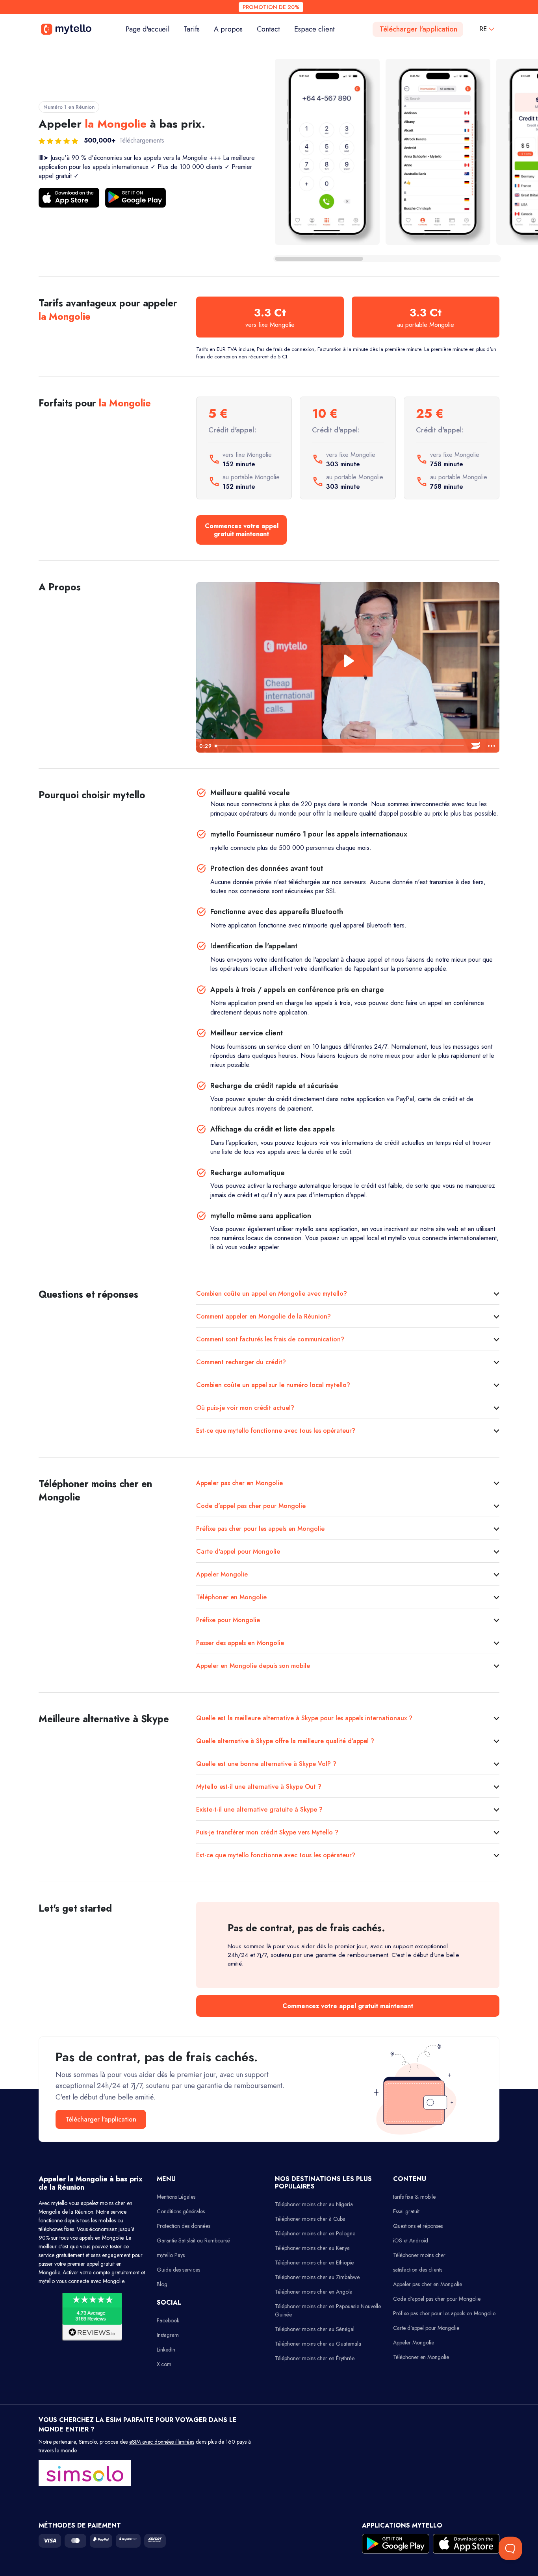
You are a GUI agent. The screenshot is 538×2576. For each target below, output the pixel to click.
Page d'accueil (151, 29)
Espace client (314, 29)
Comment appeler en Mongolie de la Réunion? (263, 1316)
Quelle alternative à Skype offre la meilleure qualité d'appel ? (285, 1741)
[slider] (340, 746)
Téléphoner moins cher (419, 2255)
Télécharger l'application (418, 29)
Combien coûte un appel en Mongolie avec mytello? (272, 1294)
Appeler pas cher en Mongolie (239, 1483)
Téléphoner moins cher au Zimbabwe (317, 2277)
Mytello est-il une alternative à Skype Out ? (259, 1787)
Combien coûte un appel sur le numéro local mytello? (273, 1385)
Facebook (168, 2320)
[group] (327, 152)
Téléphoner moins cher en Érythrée (315, 2358)
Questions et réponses (418, 2226)
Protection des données (184, 2226)
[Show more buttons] (492, 746)
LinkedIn (166, 2350)
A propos (228, 29)
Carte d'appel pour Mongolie (238, 1551)
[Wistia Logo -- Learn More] (476, 746)
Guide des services (178, 2270)
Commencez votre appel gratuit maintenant (242, 530)
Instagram (168, 2335)
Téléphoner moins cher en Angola (314, 2292)
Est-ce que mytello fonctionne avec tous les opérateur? (276, 1431)
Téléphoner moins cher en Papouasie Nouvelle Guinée (328, 2310)
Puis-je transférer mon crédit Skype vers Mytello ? (267, 1832)
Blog (162, 2284)
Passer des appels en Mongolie (240, 1643)
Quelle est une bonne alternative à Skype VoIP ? (266, 1764)
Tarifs (192, 29)
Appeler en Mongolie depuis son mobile (253, 1666)
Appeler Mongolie (222, 1574)
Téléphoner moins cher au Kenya (312, 2248)
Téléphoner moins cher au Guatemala (318, 2344)
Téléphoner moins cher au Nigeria (314, 2204)
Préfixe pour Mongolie (228, 1620)
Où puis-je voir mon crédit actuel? (245, 1408)
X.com (164, 2364)
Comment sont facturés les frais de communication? (270, 1339)
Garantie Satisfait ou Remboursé (193, 2240)
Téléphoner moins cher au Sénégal (315, 2329)
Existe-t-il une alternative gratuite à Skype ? (259, 1809)
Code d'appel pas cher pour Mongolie (251, 1506)
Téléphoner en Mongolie (231, 1597)
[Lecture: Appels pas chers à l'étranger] (348, 661)
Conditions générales (181, 2211)
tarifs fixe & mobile (414, 2197)
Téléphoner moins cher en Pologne (315, 2233)
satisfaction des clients (418, 2270)
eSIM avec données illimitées (162, 2442)
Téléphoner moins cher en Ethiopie (314, 2263)
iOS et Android (411, 2240)
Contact (268, 29)
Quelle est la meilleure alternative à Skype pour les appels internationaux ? (304, 1718)
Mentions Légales (176, 2197)
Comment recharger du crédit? (241, 1362)
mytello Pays (171, 2255)
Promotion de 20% (271, 7)
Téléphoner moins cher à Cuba (310, 2219)
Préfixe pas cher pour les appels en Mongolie (260, 1529)
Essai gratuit (406, 2211)
